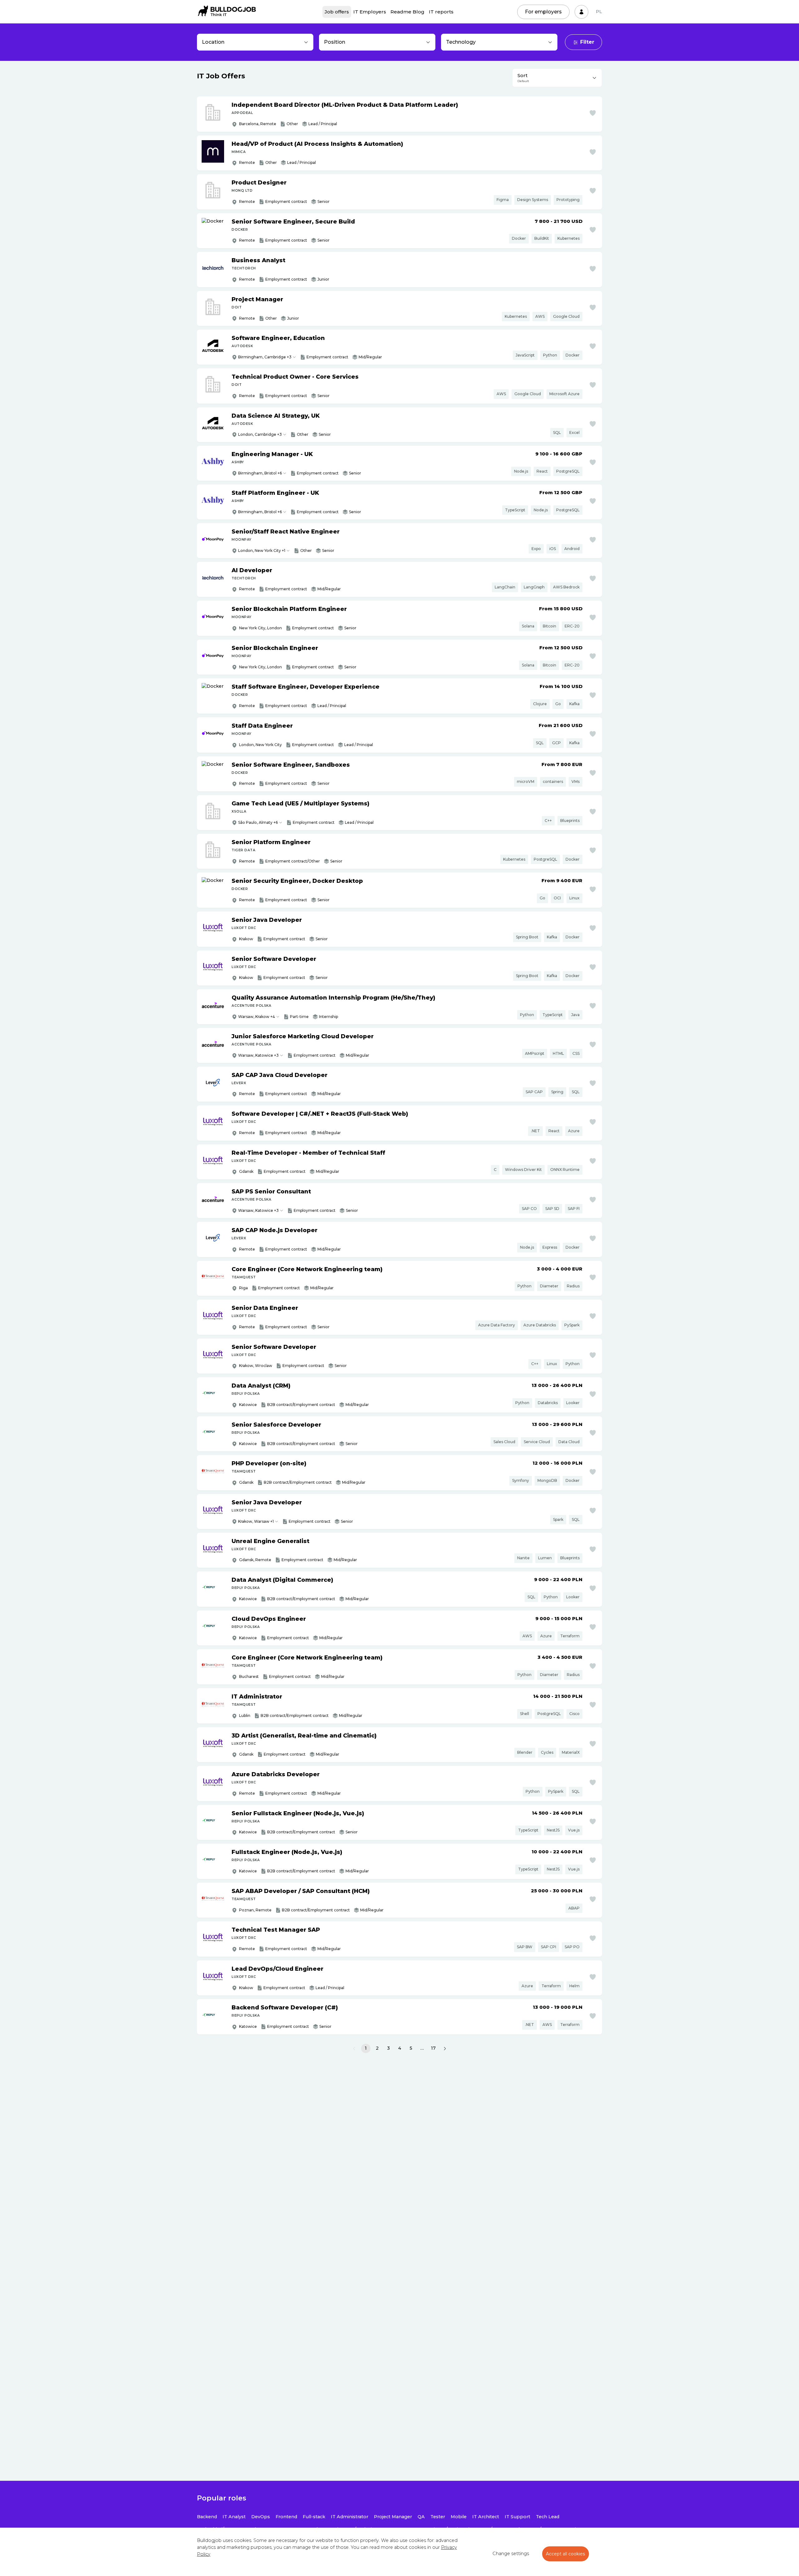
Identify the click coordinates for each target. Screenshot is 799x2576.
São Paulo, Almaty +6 (258, 822)
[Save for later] (593, 113)
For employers (543, 12)
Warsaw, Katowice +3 (258, 1055)
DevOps (261, 2517)
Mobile (459, 2517)
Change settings (511, 2554)
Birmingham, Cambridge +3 (265, 357)
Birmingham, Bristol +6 (260, 473)
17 (433, 2048)
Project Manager (393, 2517)
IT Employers (370, 12)
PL (599, 12)
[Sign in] (581, 12)
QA (421, 2517)
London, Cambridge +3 (260, 434)
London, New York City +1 (262, 551)
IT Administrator (350, 2517)
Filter (587, 42)
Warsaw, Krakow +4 (257, 1017)
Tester (438, 2517)
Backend (207, 2517)
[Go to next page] (445, 2048)
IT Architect (486, 2517)
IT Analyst (234, 2517)
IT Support (517, 2517)
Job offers (337, 12)
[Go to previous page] (354, 2048)
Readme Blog (407, 12)
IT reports (441, 12)
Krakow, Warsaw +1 (256, 1521)
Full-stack (314, 2517)
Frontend (286, 2517)
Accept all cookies (566, 2554)
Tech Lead (548, 2517)
